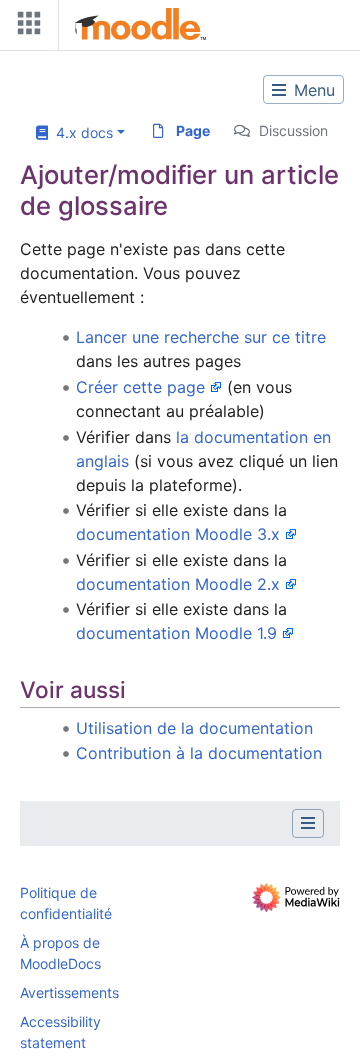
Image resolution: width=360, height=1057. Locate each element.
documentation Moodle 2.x (178, 584)
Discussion (293, 130)
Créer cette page (140, 387)
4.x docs (80, 132)
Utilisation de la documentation (194, 728)
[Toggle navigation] (25, 27)
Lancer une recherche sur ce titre (201, 337)
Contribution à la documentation (199, 753)
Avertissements (69, 992)
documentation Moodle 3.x (178, 534)
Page (193, 130)
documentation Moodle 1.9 (176, 633)
